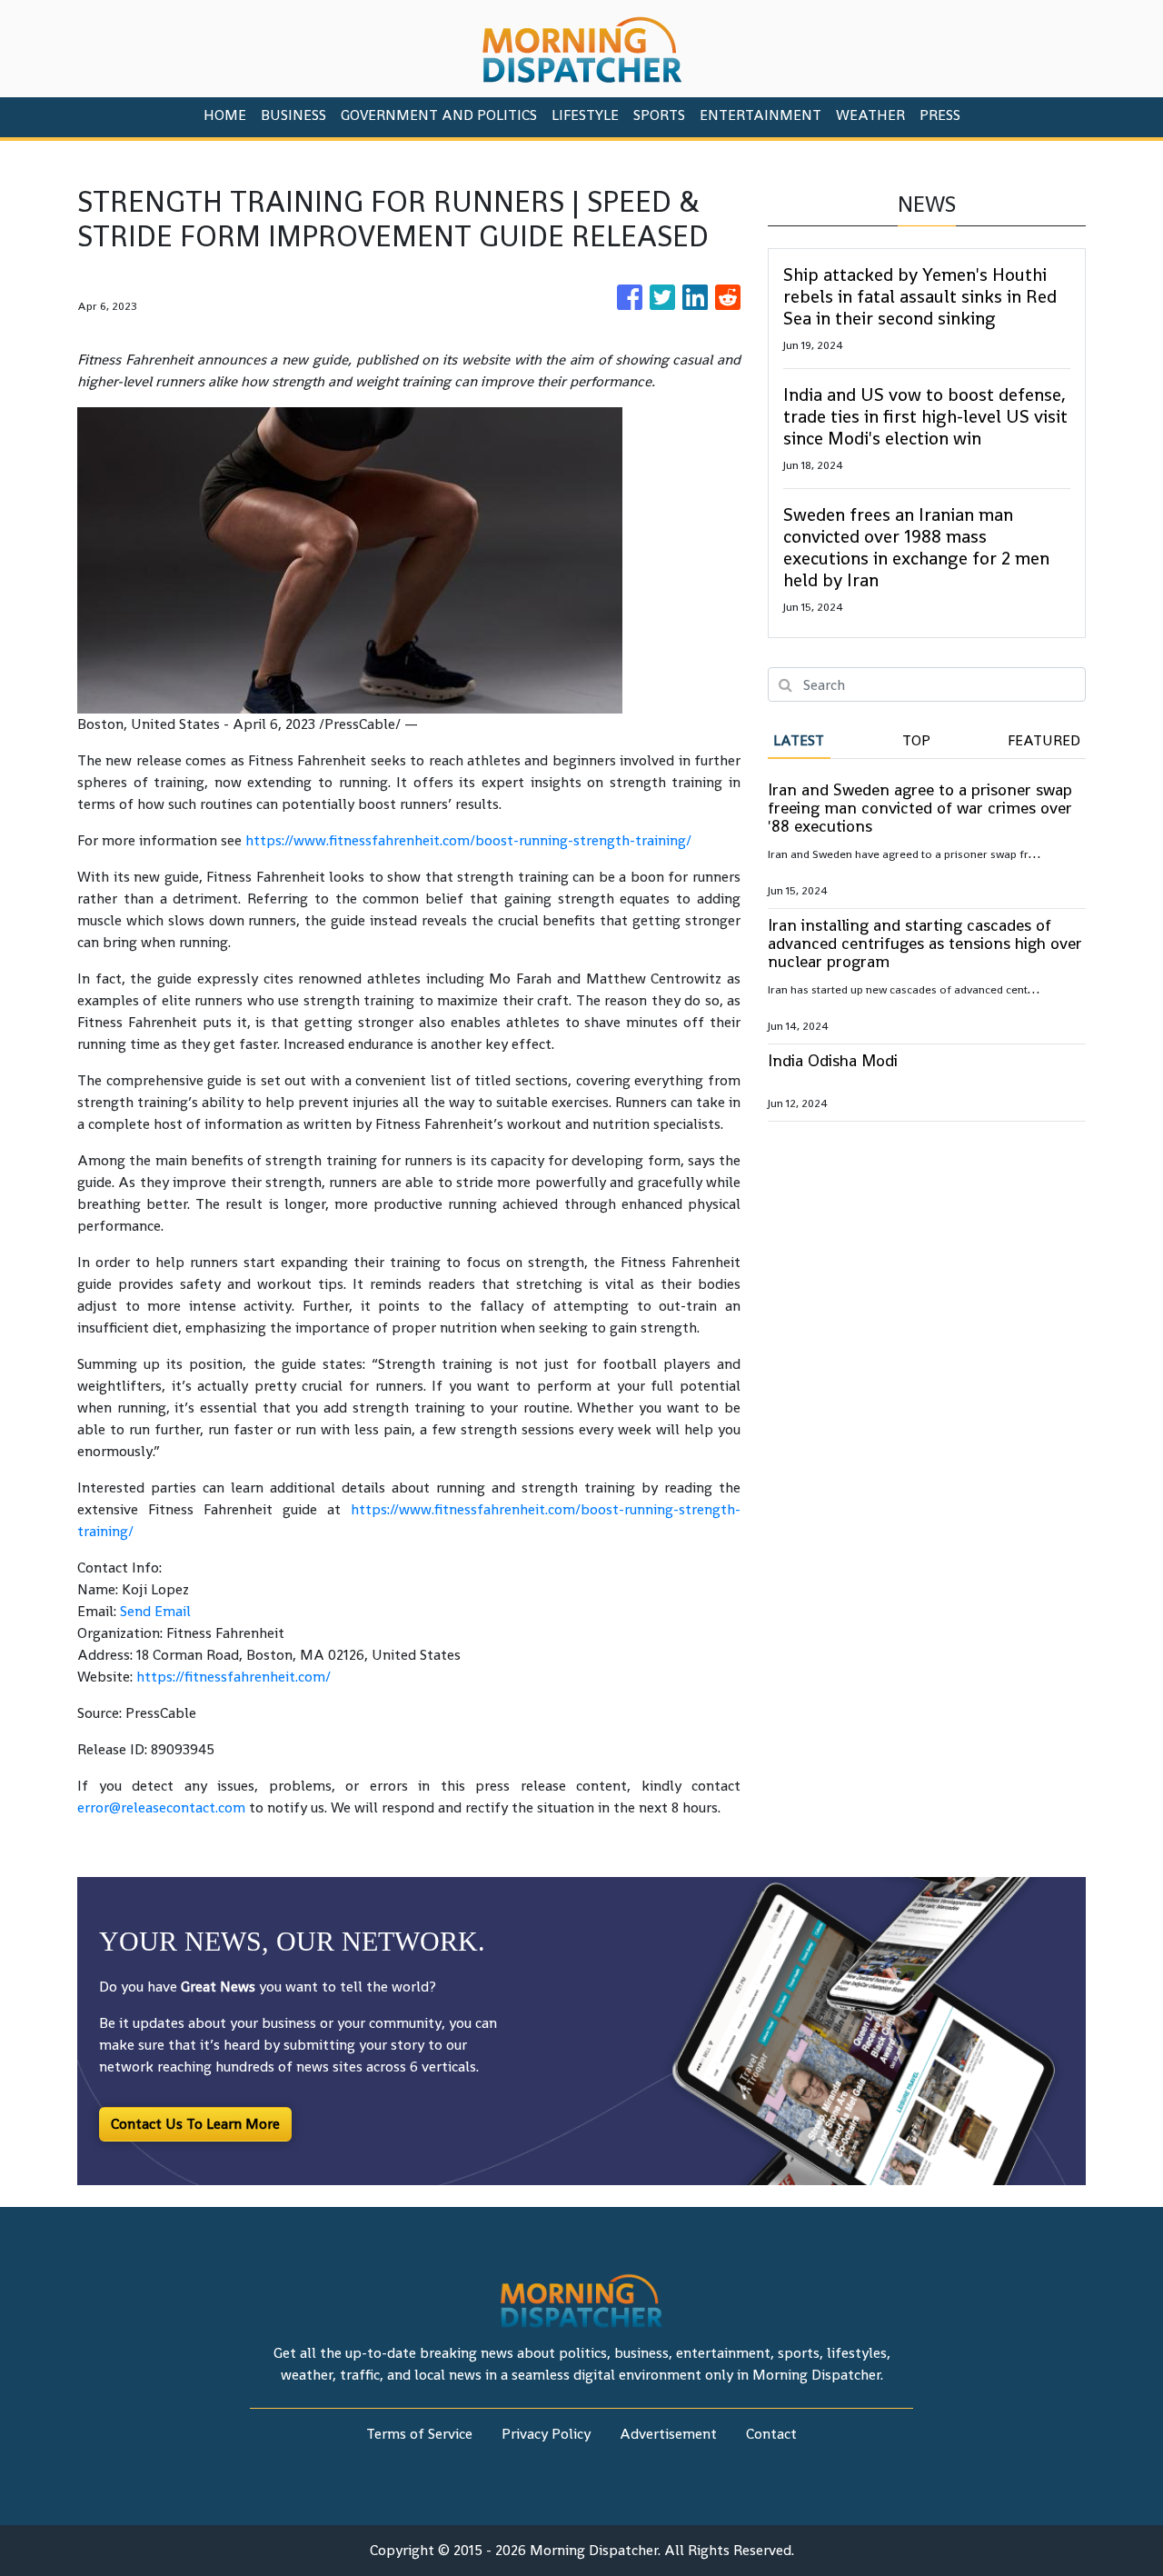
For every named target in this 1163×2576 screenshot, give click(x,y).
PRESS (940, 115)
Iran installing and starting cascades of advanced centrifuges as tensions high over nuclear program (925, 943)
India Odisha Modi (833, 1060)
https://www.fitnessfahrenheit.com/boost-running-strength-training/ (468, 840)
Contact (771, 2434)
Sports (659, 115)
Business (293, 115)
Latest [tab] (799, 740)
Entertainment (760, 115)
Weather (870, 115)
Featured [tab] (1044, 740)
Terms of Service (419, 2434)
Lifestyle (585, 115)
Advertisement (668, 2434)
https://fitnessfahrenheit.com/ (234, 1677)
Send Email (155, 1611)
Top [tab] (916, 740)
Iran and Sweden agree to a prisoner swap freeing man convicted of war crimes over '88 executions (920, 808)
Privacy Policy (546, 2434)
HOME (225, 115)
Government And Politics (439, 115)
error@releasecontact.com (161, 1807)
